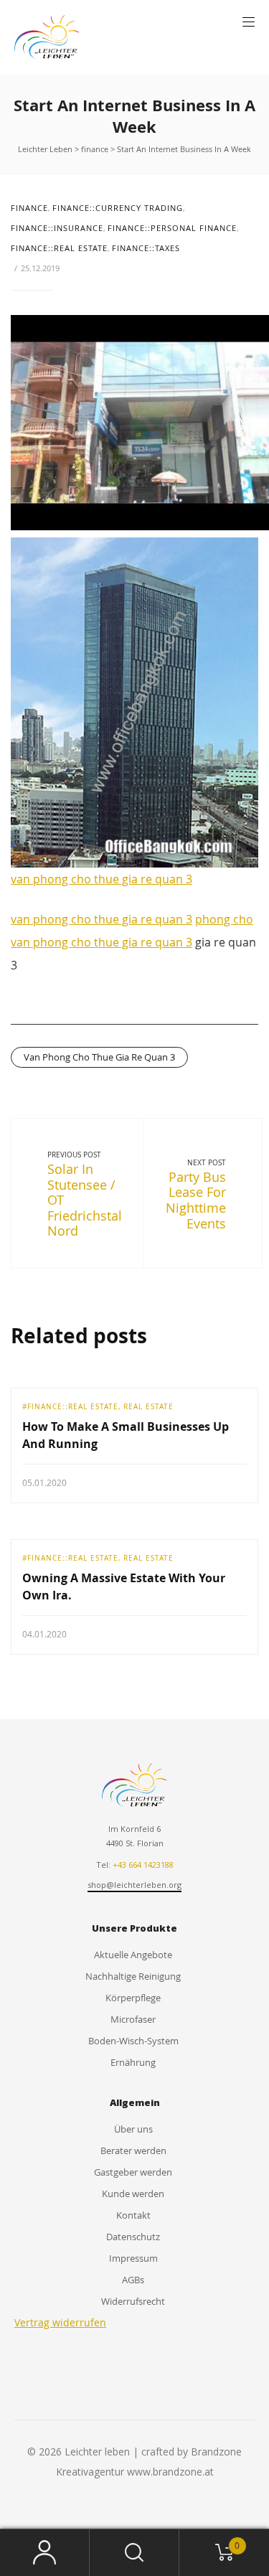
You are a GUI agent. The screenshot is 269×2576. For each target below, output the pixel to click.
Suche (134, 2553)
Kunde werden (133, 2194)
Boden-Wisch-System (133, 2041)
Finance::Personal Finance (172, 228)
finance (29, 208)
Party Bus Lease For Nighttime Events (196, 1200)
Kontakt (133, 2215)
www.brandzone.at (170, 2472)
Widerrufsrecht (133, 2301)
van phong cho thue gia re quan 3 (102, 879)
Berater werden (133, 2150)
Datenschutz (133, 2237)
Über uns (133, 2129)
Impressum (133, 2258)
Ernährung (133, 2062)
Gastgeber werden (133, 2172)
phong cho (224, 919)
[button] (249, 22)
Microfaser (133, 2019)
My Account (45, 2553)
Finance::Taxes (146, 248)
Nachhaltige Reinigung (133, 1976)
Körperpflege (133, 1998)
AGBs (133, 2280)
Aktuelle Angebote (133, 1955)
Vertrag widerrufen (60, 2322)
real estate (148, 1406)
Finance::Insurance (57, 228)
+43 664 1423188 (143, 1865)
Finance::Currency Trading (118, 208)
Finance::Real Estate (59, 248)
